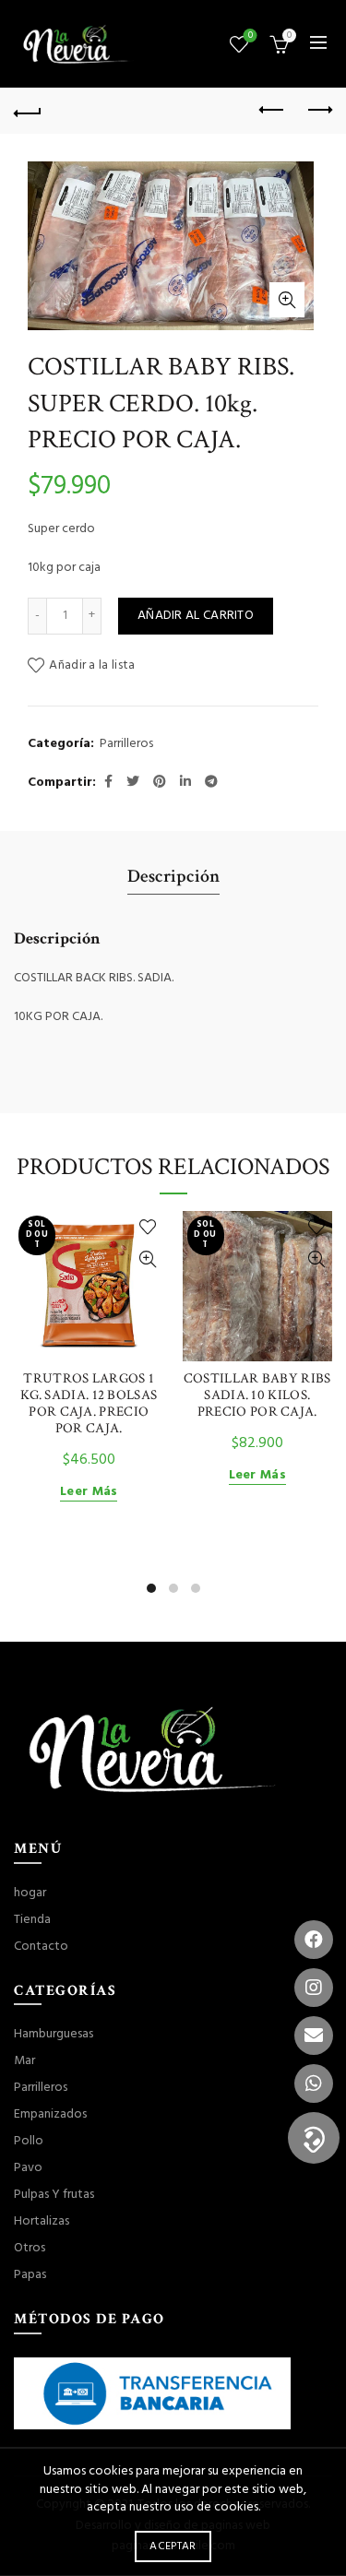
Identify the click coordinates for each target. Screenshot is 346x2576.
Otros (30, 2248)
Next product (318, 111)
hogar (30, 1893)
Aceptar (173, 2546)
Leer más (89, 1493)
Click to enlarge (287, 300)
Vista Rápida (148, 1259)
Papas (30, 2275)
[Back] (28, 111)
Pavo (28, 2168)
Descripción (173, 876)
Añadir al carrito (196, 616)
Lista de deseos (251, 36)
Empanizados (50, 2114)
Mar (24, 2061)
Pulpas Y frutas (54, 2195)
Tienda (32, 1920)
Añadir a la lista (92, 665)
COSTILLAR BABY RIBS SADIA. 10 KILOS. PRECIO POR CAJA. (257, 1395)
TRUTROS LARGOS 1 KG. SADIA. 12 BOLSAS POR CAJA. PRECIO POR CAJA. (89, 1404)
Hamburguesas (54, 2034)
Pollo (29, 2141)
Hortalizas (42, 2221)
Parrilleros (126, 744)
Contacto (41, 1947)
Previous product (272, 111)
